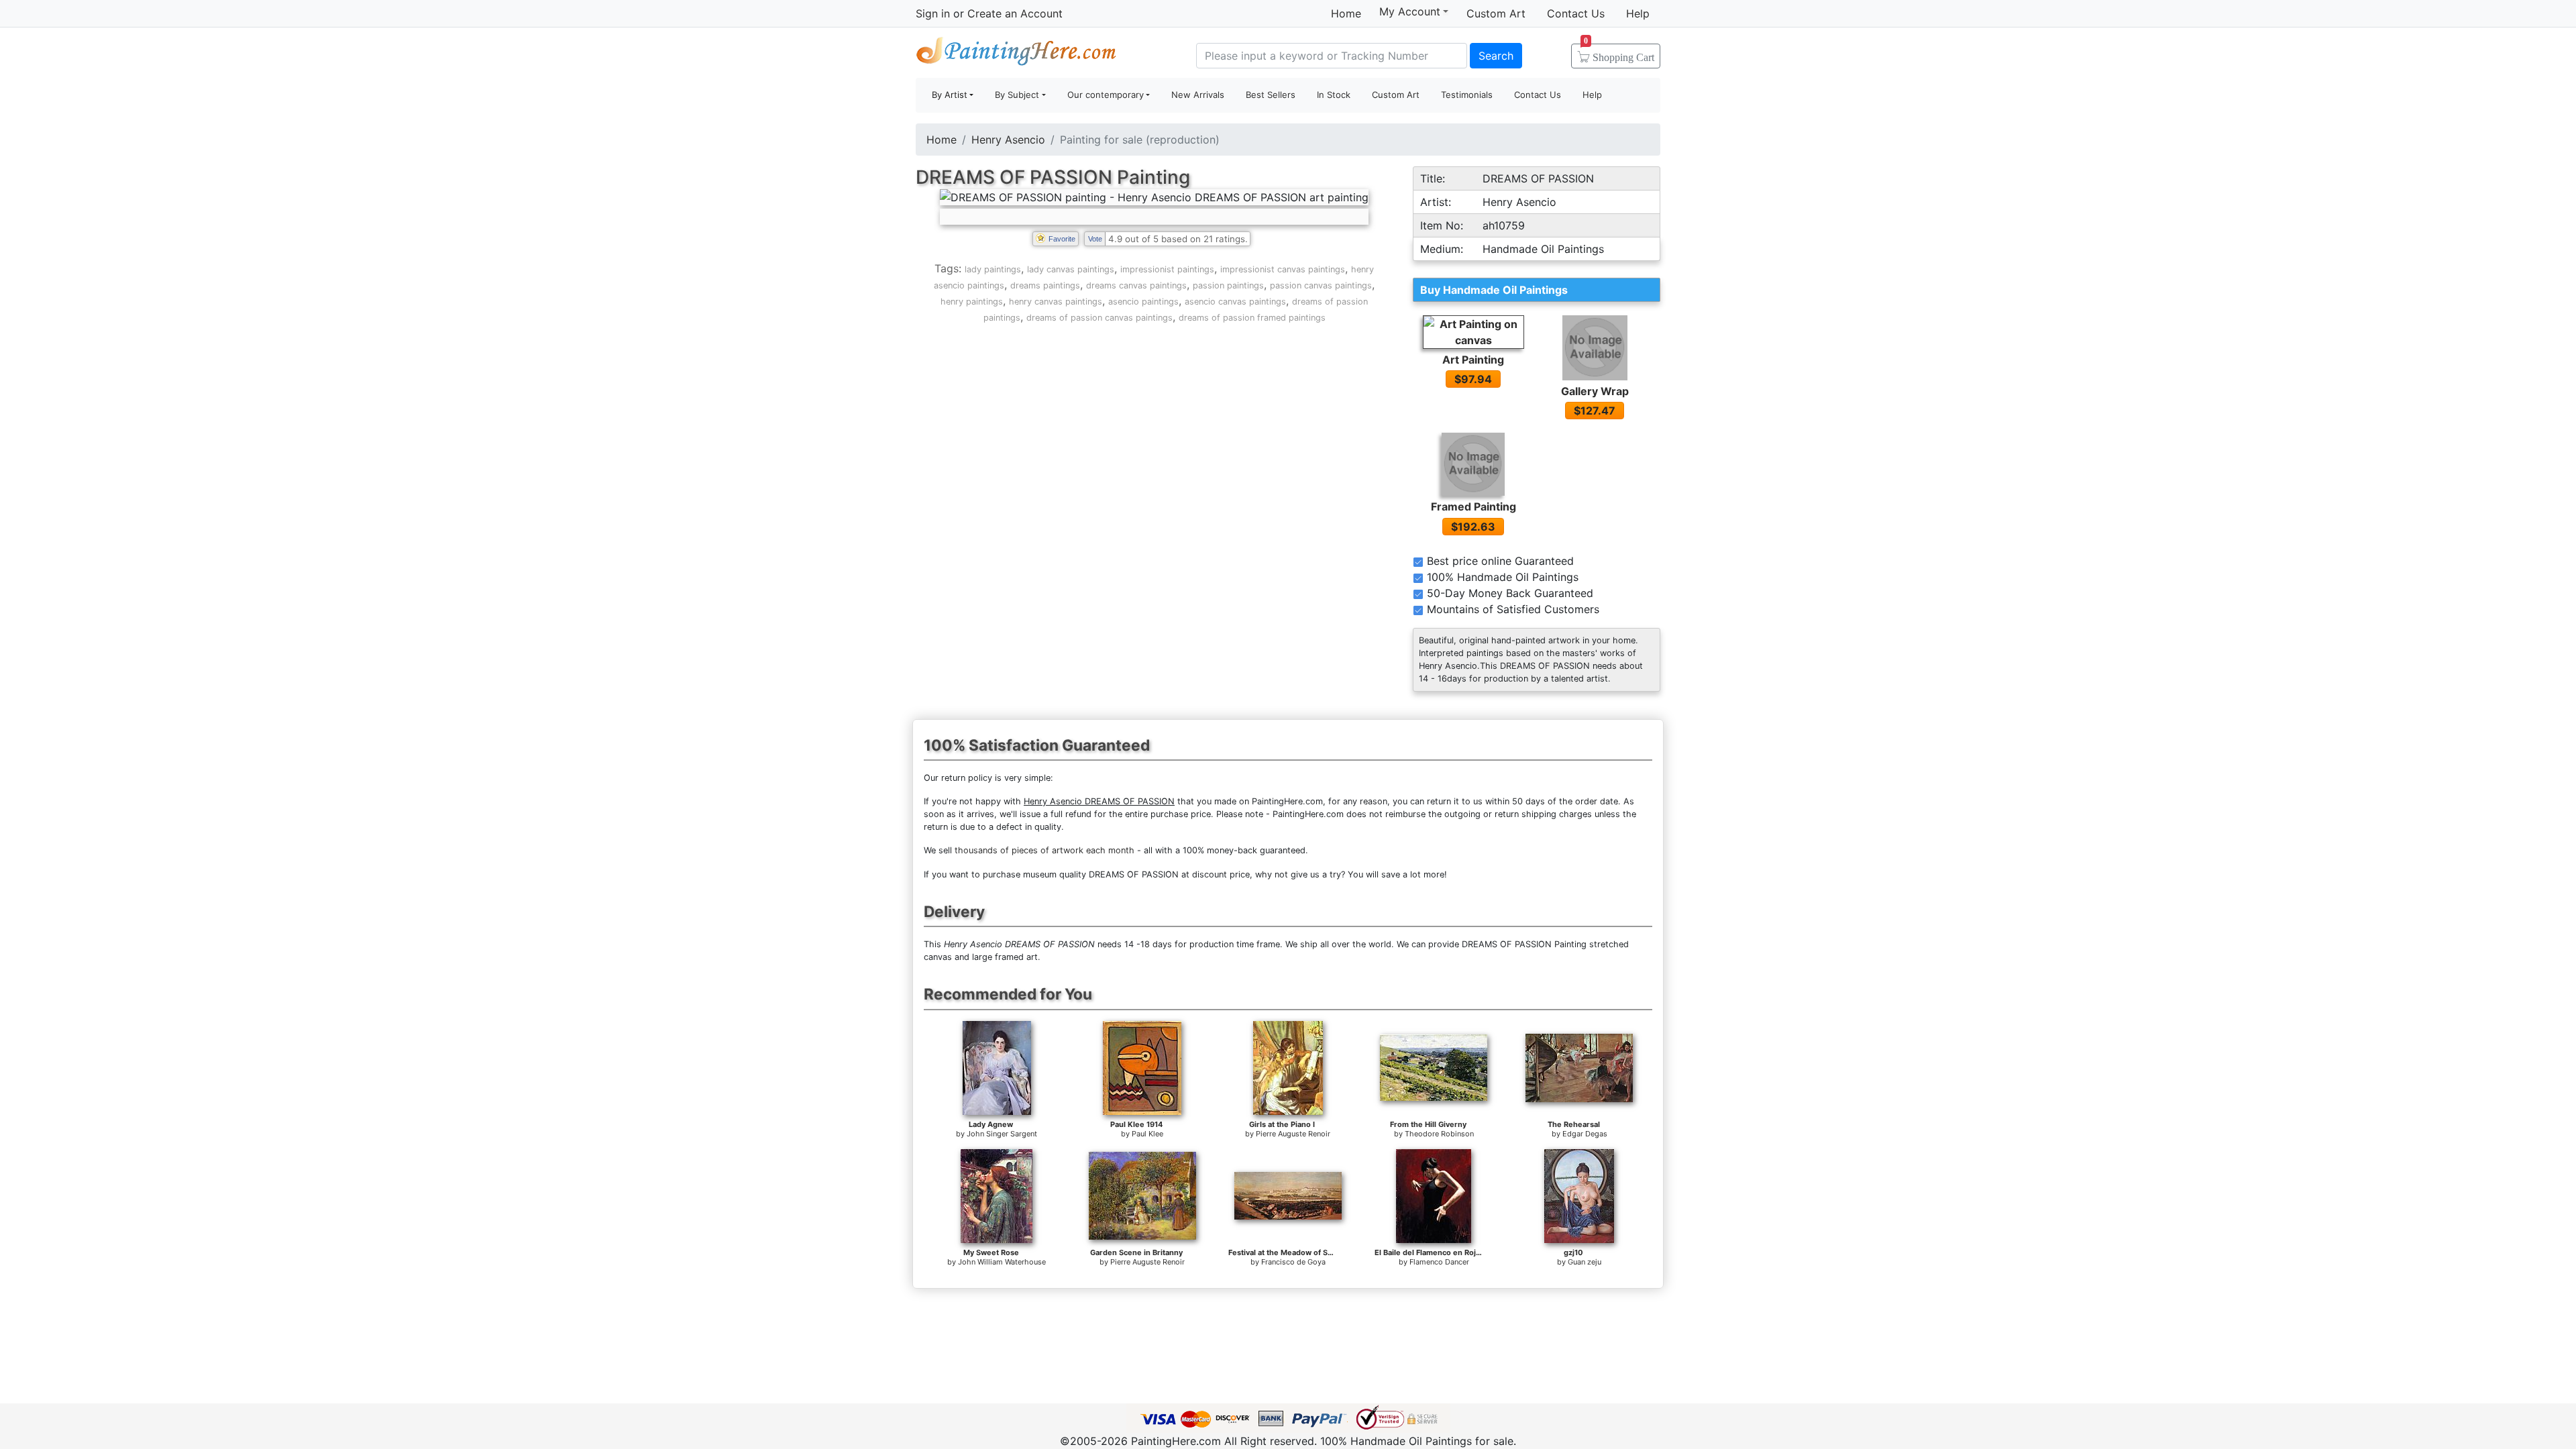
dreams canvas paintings (1136, 285)
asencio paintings (1143, 302)
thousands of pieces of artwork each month (1044, 850)
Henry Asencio (1008, 140)
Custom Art (1496, 13)
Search (1496, 56)
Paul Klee (1147, 1134)
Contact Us (1576, 13)
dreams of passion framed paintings (1252, 318)
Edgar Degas (1585, 1134)
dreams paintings (1045, 285)
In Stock (1334, 95)
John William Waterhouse (1002, 1262)
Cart (1619, 53)
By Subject (1017, 95)
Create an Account (1015, 13)
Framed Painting (1473, 506)
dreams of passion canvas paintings (1099, 318)
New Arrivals (1198, 95)
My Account (1410, 11)
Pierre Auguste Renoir (1293, 1134)
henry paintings (972, 302)
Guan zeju (1585, 1262)
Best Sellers (1271, 95)
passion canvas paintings (1321, 285)
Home (1346, 13)
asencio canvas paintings (1235, 302)
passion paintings (1228, 285)
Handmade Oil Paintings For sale (1016, 54)
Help (1638, 13)
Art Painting (1473, 360)
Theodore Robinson (1439, 1134)
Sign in (933, 13)
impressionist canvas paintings (1283, 269)
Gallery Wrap (1595, 391)
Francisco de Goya (1293, 1262)
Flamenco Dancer (1439, 1262)
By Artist (950, 95)
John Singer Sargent (1002, 1134)
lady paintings (993, 269)
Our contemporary (1106, 95)
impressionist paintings (1167, 269)
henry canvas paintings (1056, 302)
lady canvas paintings (1071, 269)
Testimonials (1467, 95)
